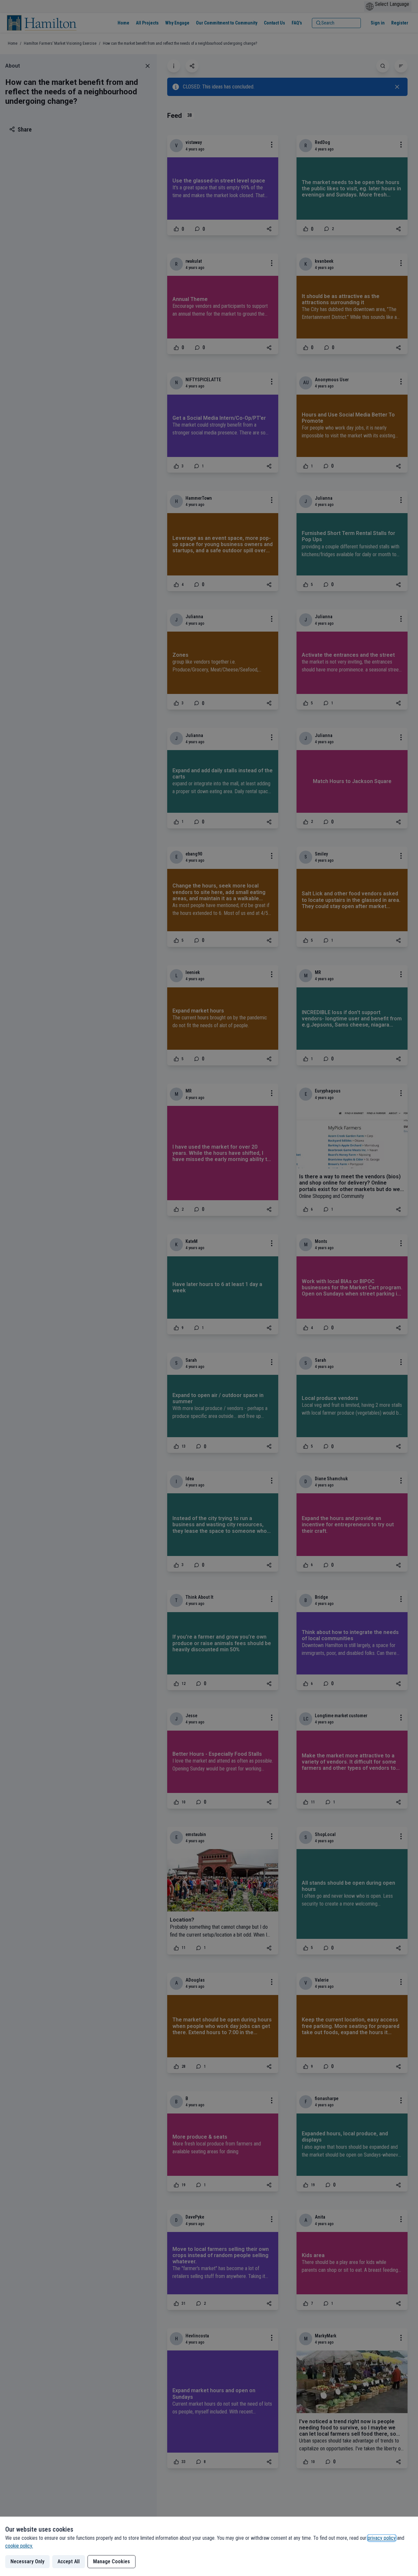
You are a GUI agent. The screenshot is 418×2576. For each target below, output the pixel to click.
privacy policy (382, 2538)
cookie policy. (19, 2546)
